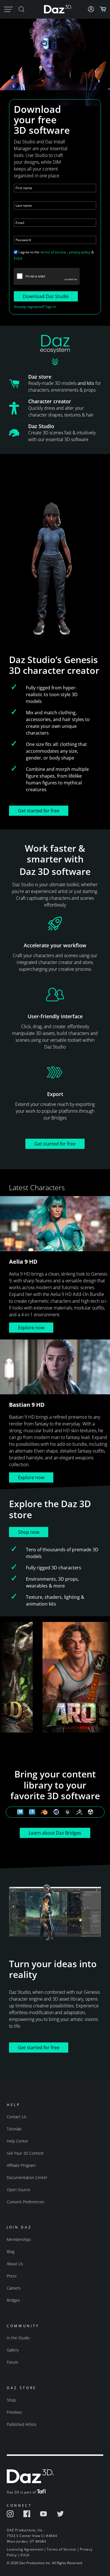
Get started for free (39, 811)
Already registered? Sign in (35, 307)
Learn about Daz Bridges (55, 1833)
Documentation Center (27, 2177)
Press (12, 2276)
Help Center (17, 2141)
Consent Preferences (26, 2202)
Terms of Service (61, 2549)
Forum (12, 2362)
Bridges (13, 2300)
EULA (18, 258)
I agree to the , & (54, 255)
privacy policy (80, 252)
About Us (15, 2264)
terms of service (53, 252)
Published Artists (22, 2424)
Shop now (29, 1532)
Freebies (14, 2412)
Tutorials (14, 2129)
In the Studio (18, 2338)
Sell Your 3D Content (25, 2153)
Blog (11, 2252)
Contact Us (17, 2117)
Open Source (18, 2190)
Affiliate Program (21, 2165)
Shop (11, 2400)
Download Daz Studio (46, 296)
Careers (14, 2288)
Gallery (13, 2350)
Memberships (19, 2239)
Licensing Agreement (25, 2549)
